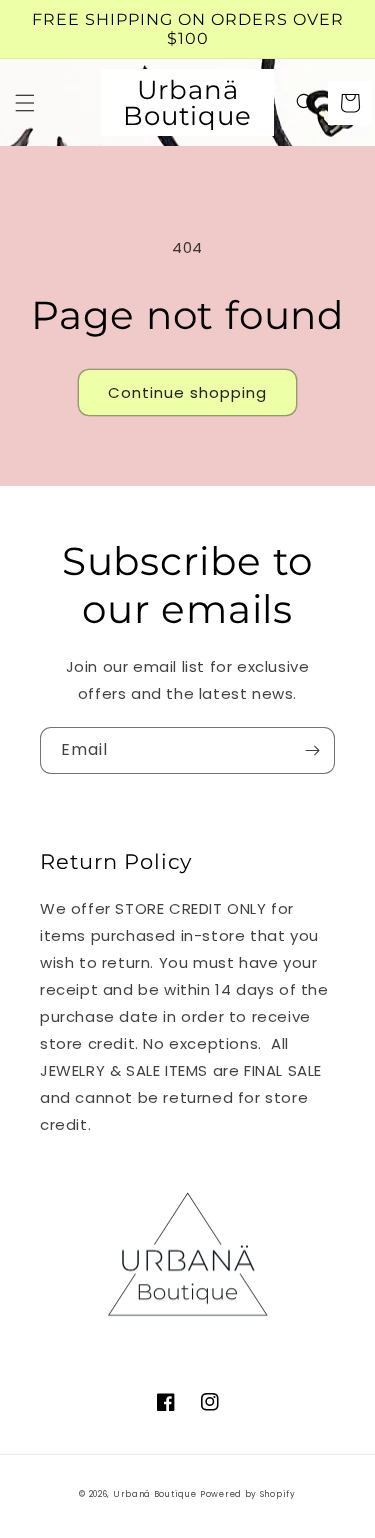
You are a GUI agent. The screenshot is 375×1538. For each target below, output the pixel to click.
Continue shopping (187, 392)
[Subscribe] (312, 750)
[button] (25, 103)
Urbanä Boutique (155, 1494)
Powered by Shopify (248, 1494)
